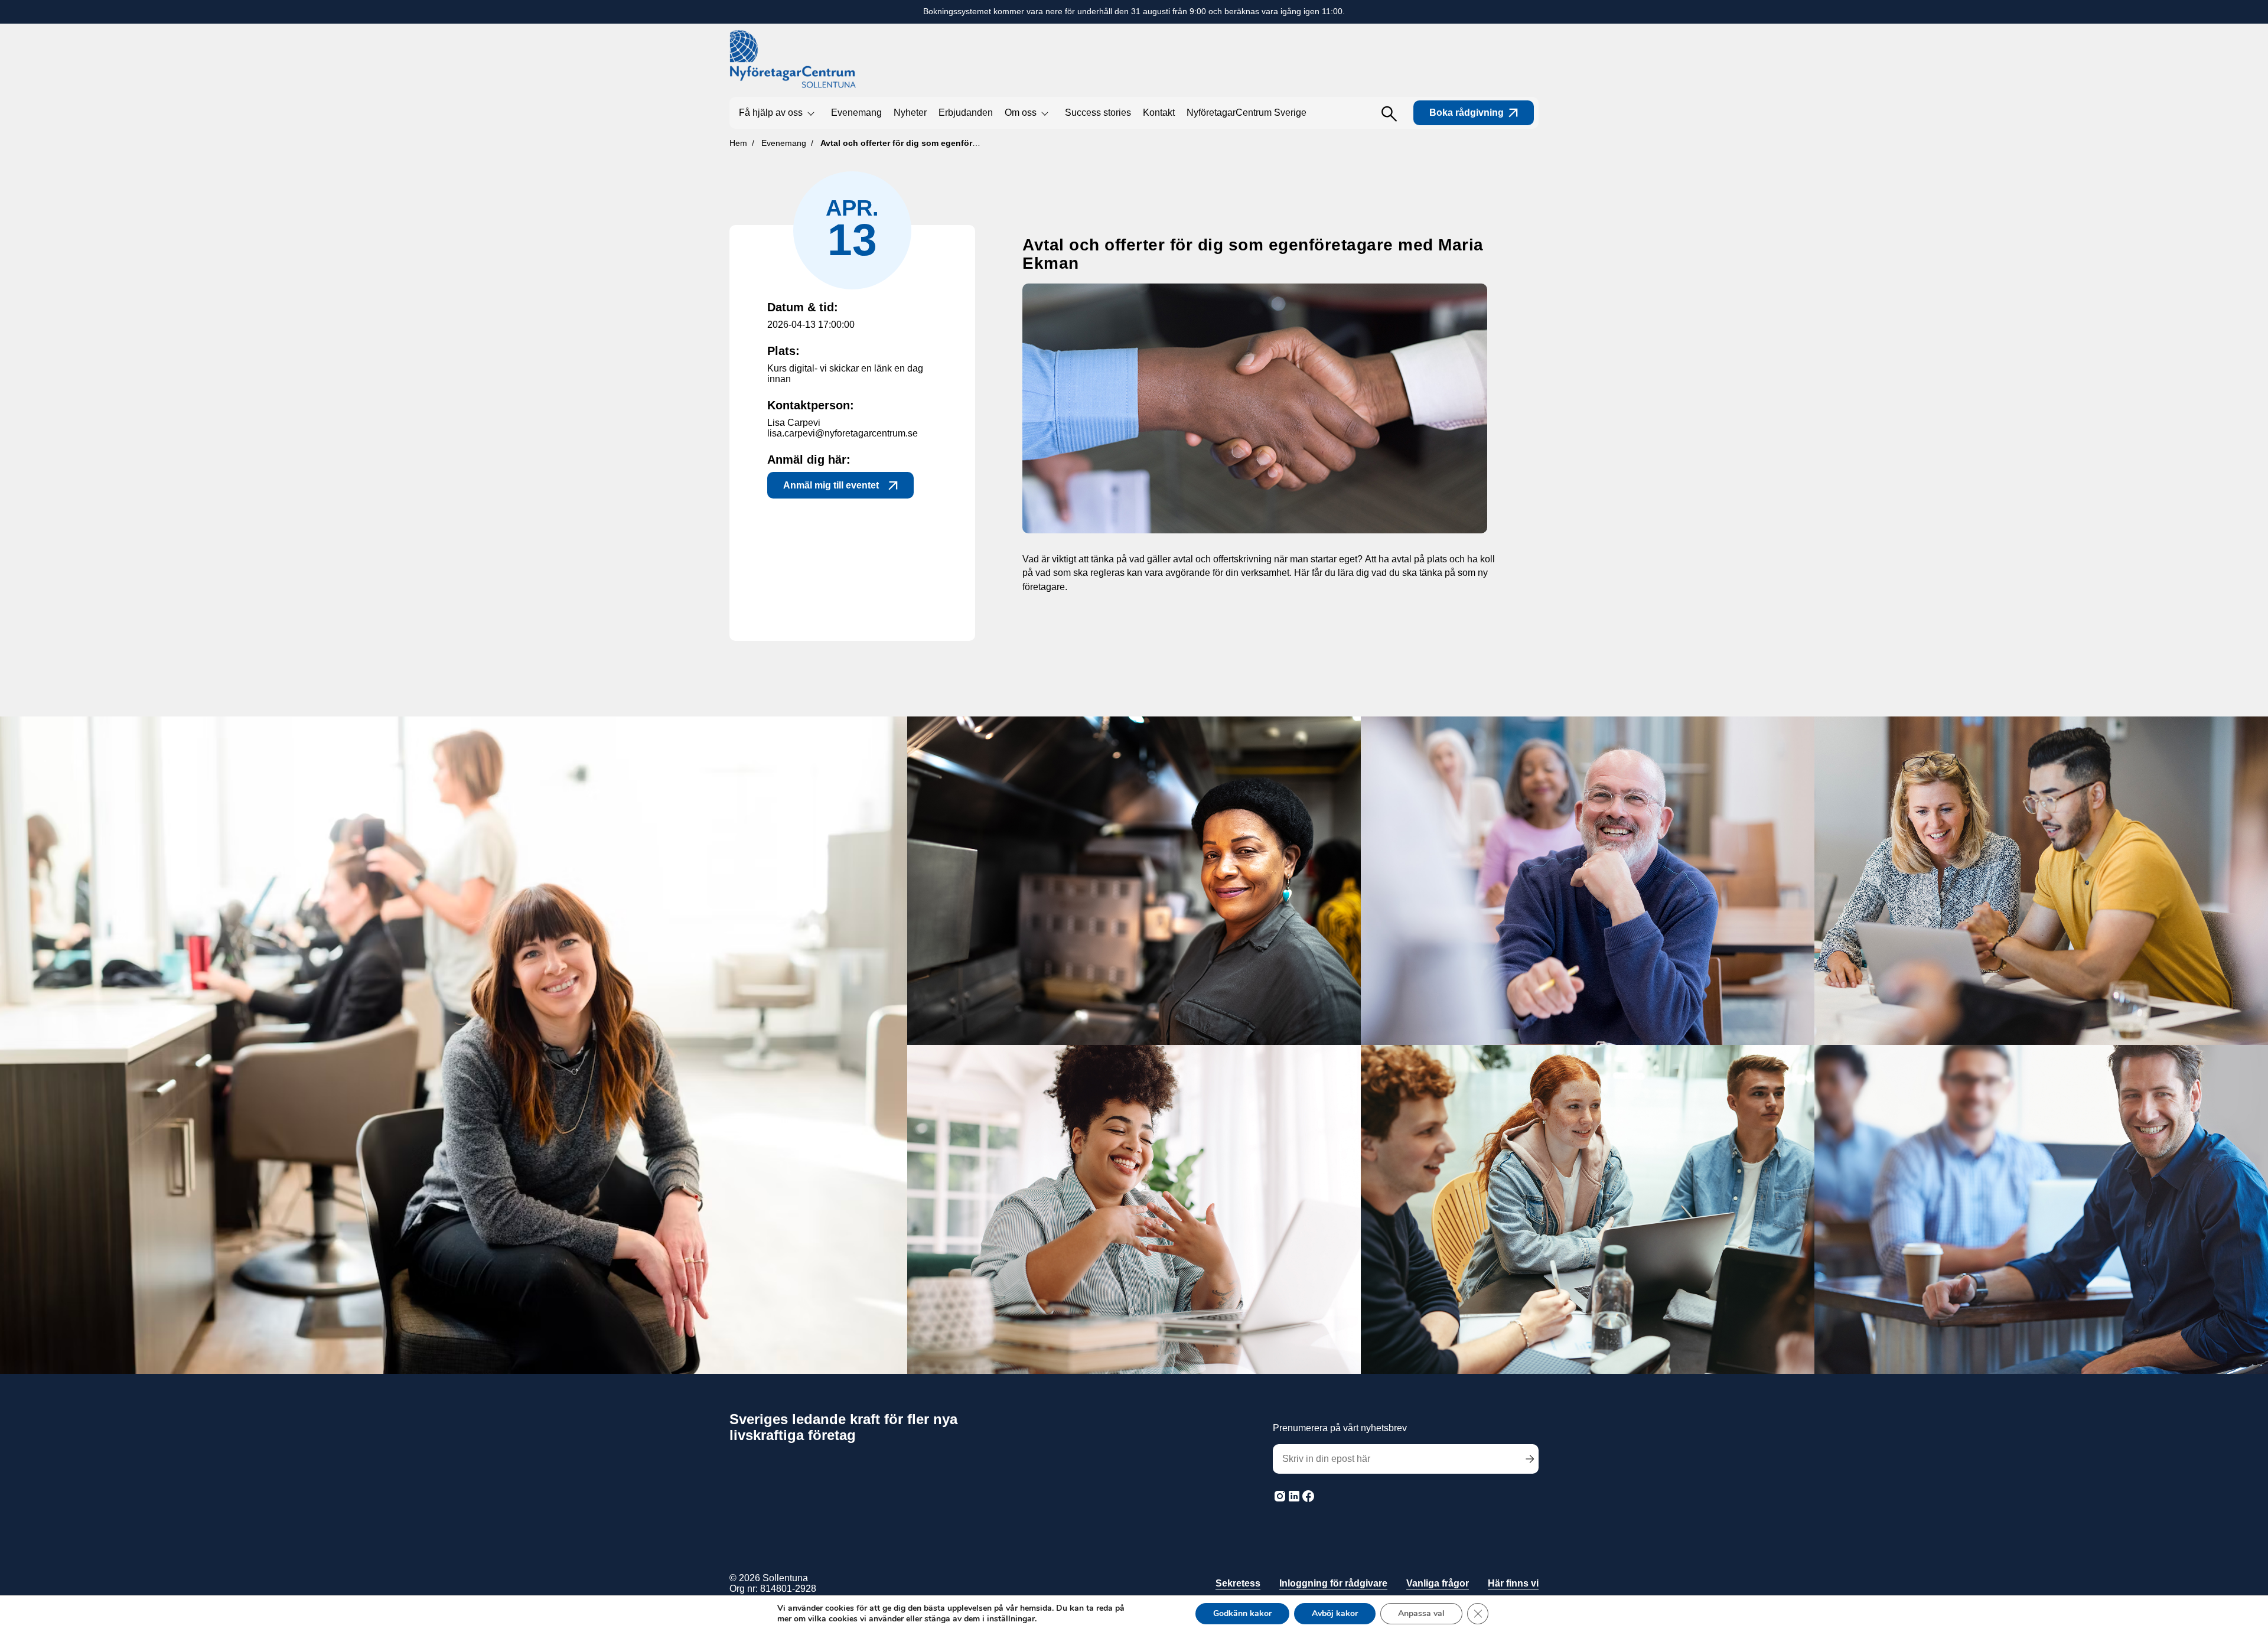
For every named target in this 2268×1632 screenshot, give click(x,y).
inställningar (1011, 1619)
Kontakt (1159, 113)
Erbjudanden (966, 113)
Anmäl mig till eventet (831, 485)
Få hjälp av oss (771, 113)
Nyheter (910, 113)
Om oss (1021, 113)
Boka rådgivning (1467, 113)
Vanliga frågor (1438, 1583)
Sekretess (1238, 1583)
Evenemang (856, 113)
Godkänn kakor (1242, 1613)
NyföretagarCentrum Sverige (1247, 113)
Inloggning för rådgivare (1333, 1583)
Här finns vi (1513, 1583)
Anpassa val (1421, 1613)
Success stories (1098, 113)
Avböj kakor (1335, 1613)
